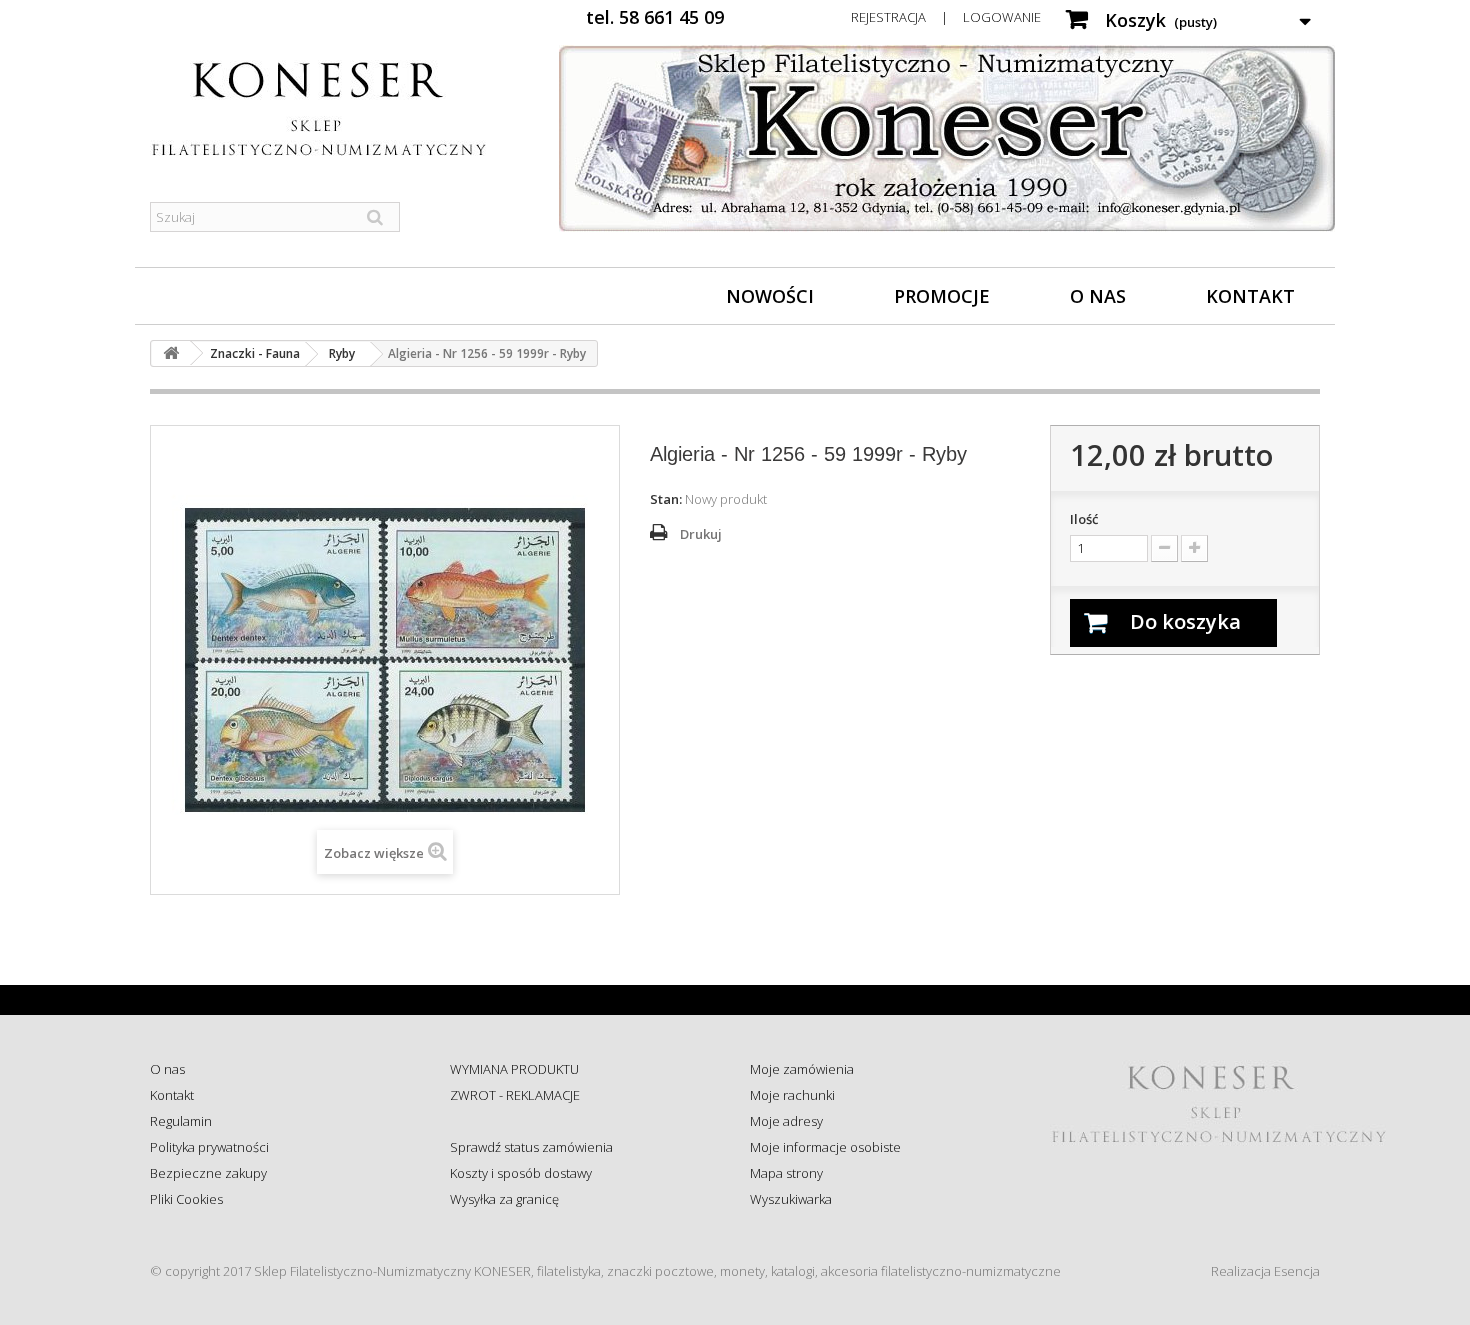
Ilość (1084, 519)
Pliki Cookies (186, 1199)
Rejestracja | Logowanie (946, 17)
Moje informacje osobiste (825, 1147)
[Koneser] (335, 109)
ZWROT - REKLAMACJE (515, 1095)
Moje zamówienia (802, 1069)
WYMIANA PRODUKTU (514, 1069)
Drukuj (701, 534)
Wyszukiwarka (791, 1199)
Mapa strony (786, 1173)
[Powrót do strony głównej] (171, 353)
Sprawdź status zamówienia (531, 1147)
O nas (1098, 296)
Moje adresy (786, 1121)
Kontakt (1250, 296)
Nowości (770, 296)
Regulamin (181, 1121)
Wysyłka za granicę (504, 1199)
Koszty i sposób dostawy (521, 1173)
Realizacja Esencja (1265, 1271)
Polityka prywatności (209, 1147)
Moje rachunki (792, 1095)
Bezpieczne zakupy (208, 1173)
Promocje (942, 296)
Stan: (666, 499)
